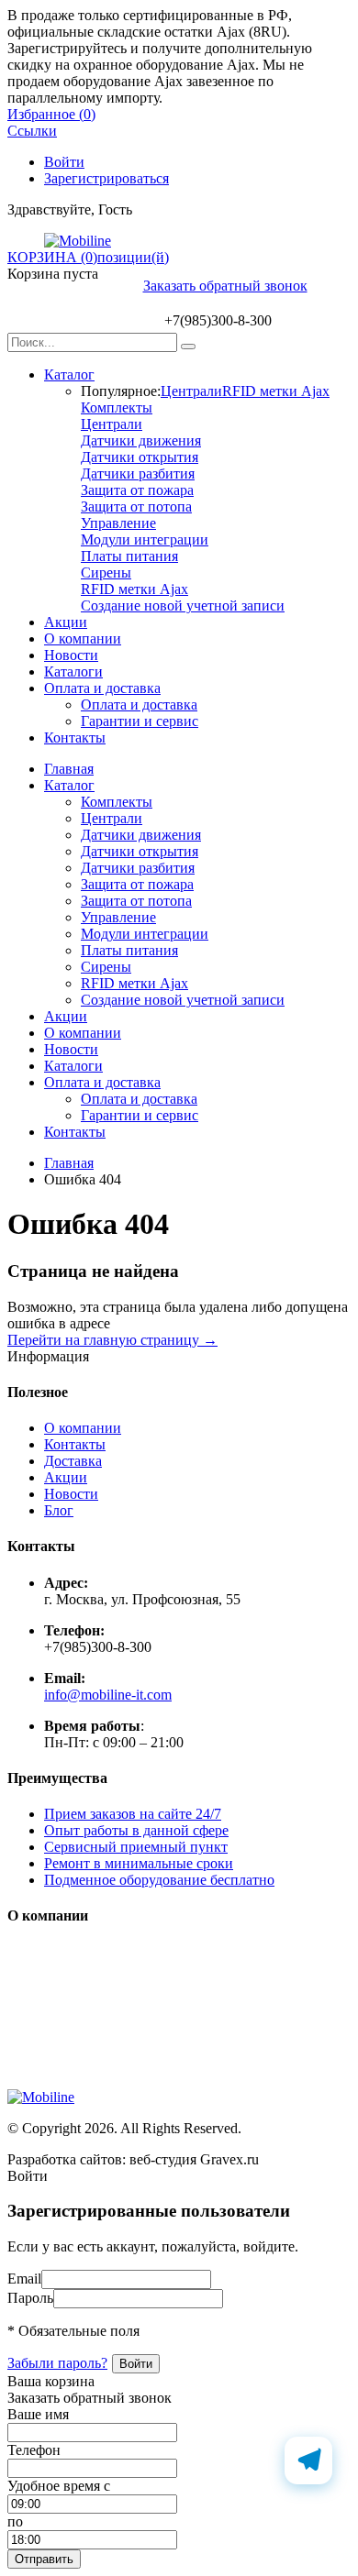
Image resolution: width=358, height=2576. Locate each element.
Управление (118, 523)
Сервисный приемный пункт (136, 1847)
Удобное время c (59, 2486)
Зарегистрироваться (106, 178)
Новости (71, 655)
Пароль (30, 2298)
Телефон (34, 2450)
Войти (64, 162)
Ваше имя (38, 2414)
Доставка (73, 1461)
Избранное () (51, 114)
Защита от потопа (136, 506)
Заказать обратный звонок (225, 286)
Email (24, 2279)
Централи (191, 391)
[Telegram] (308, 2460)
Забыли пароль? (57, 2363)
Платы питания (129, 556)
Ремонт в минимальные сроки (139, 1863)
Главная (69, 769)
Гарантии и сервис (140, 721)
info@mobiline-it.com (108, 1695)
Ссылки (32, 131)
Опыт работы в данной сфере (136, 1830)
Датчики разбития (138, 473)
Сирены (106, 572)
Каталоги (73, 672)
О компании (83, 638)
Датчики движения (141, 440)
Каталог (69, 374)
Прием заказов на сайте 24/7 (133, 1814)
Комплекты (117, 407)
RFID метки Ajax (276, 391)
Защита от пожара (137, 490)
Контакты (75, 738)
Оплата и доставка (102, 688)
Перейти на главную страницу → (112, 1340)
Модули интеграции (145, 539)
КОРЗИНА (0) (52, 257)
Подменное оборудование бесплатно (159, 1880)
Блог (59, 1510)
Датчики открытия (140, 457)
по (15, 2521)
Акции (66, 622)
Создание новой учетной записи (183, 605)
